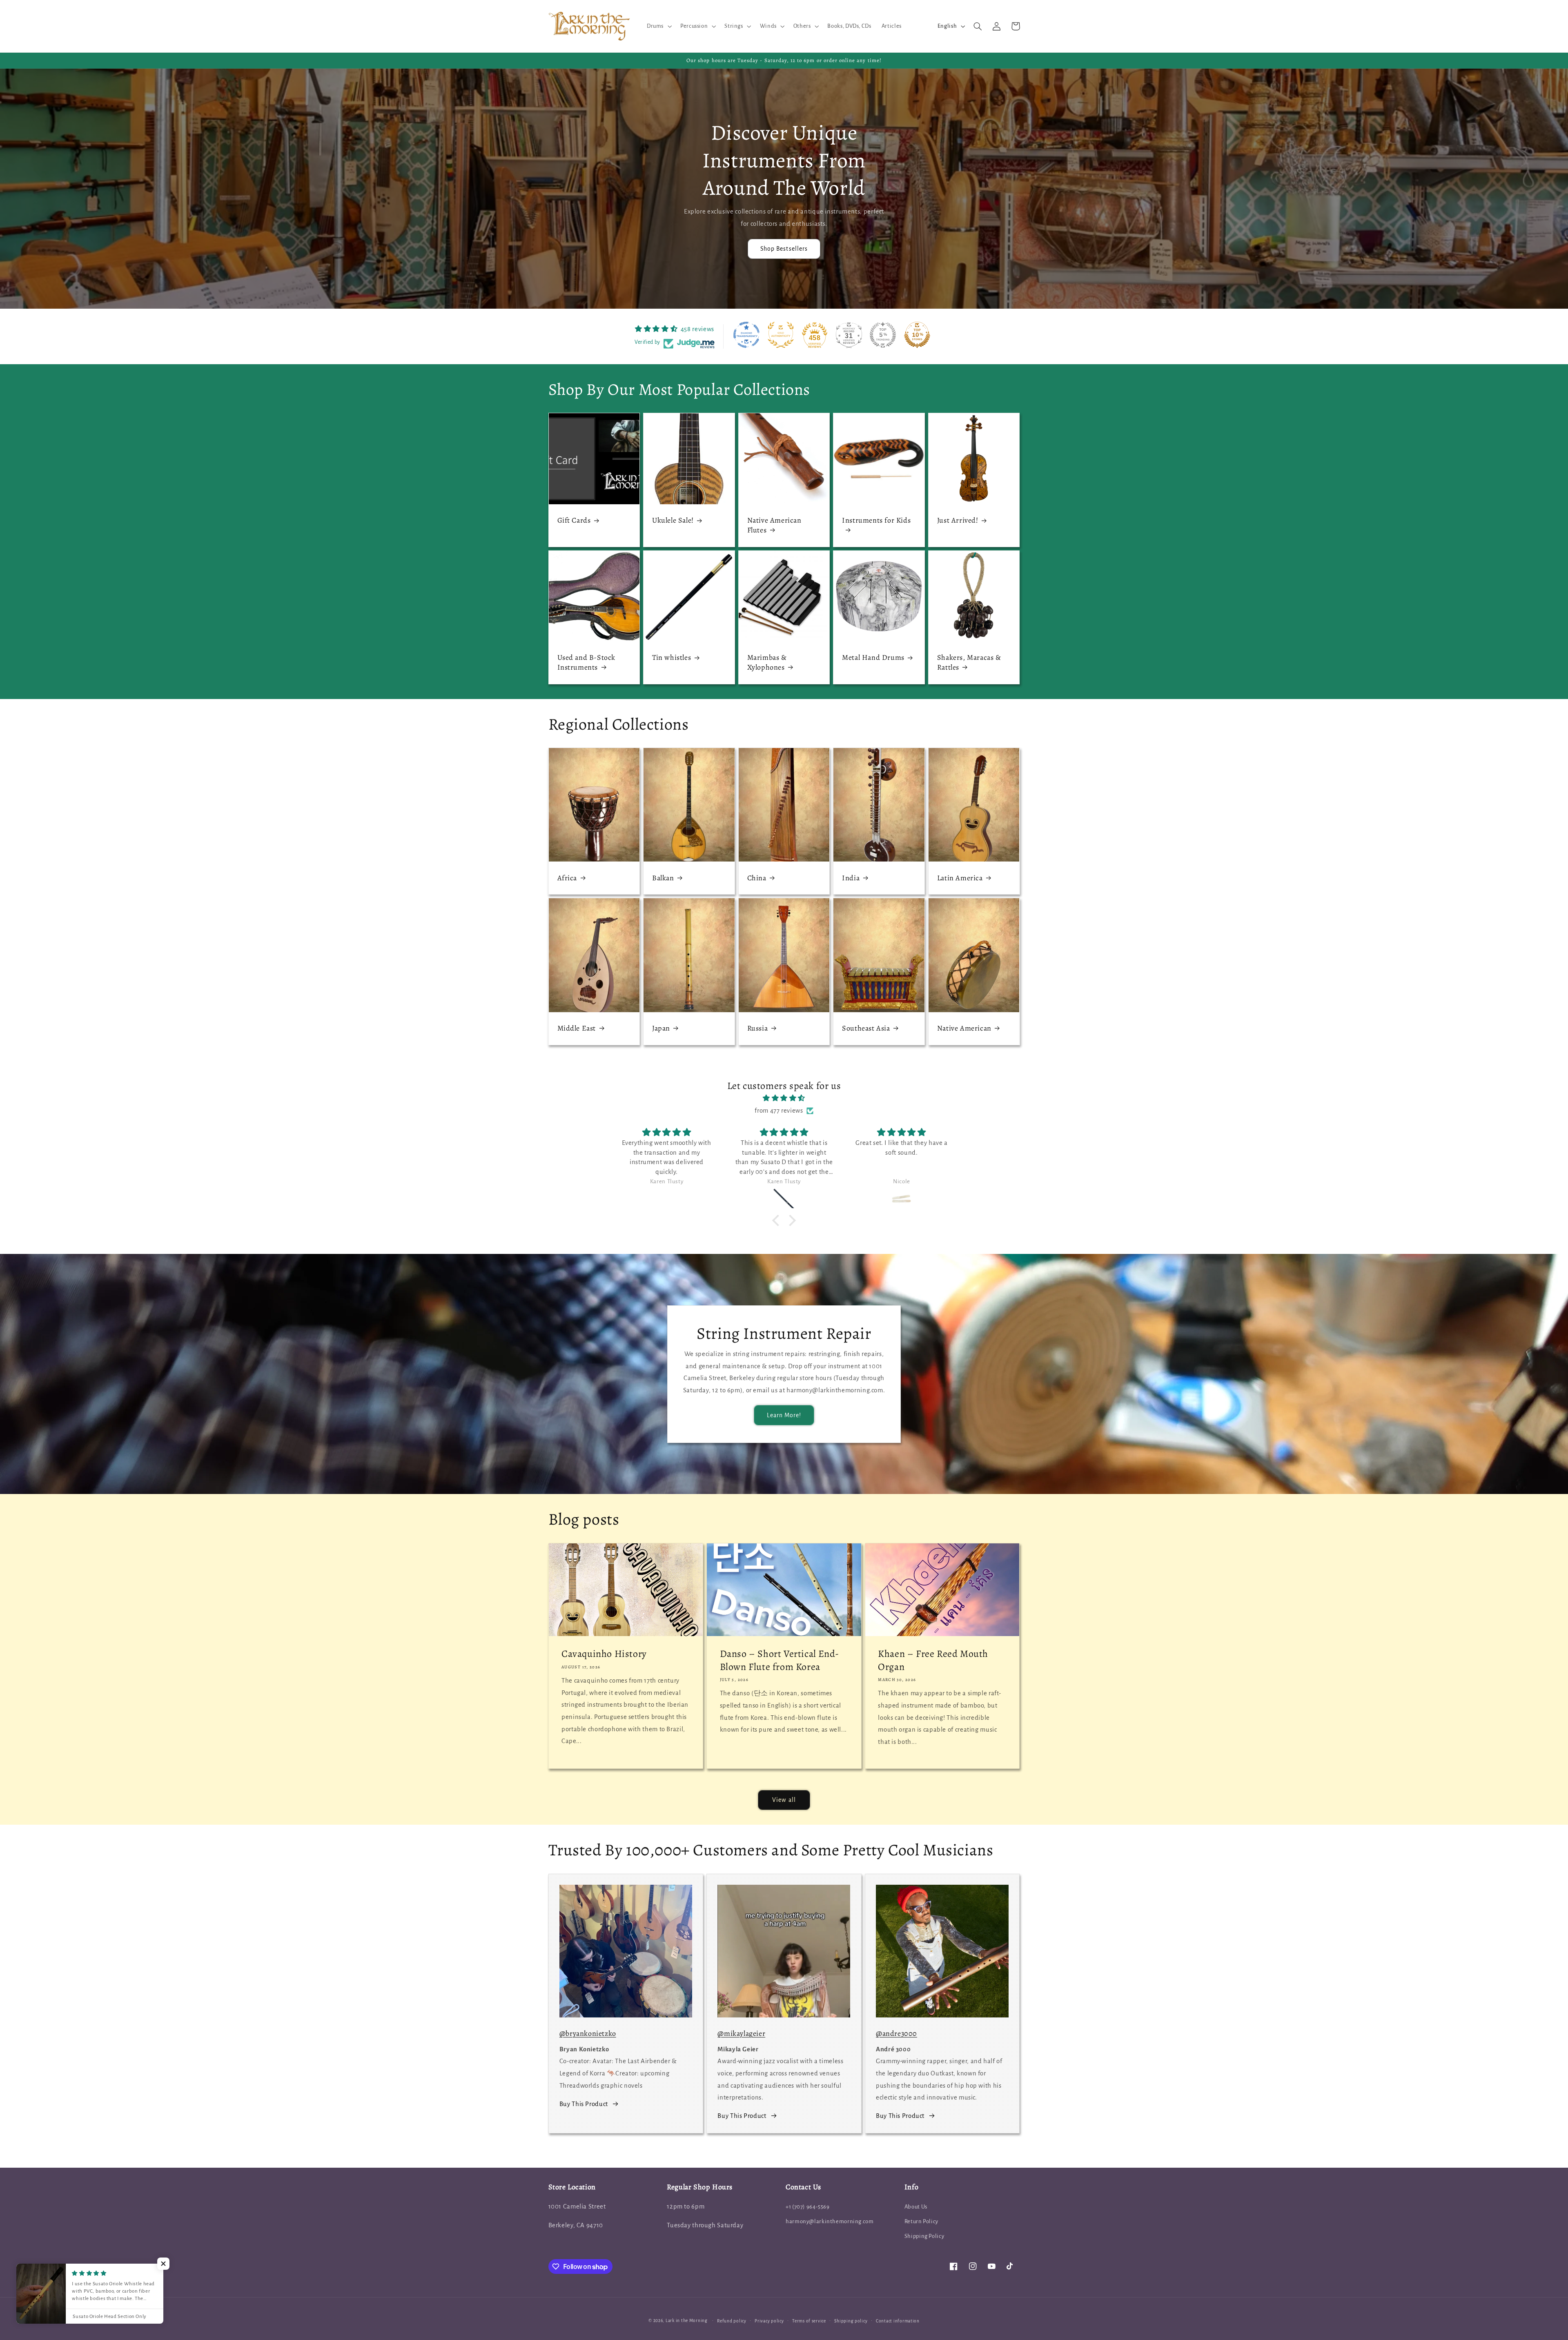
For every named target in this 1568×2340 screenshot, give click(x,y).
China (757, 878)
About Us (916, 2207)
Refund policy (732, 2321)
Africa (567, 878)
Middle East (577, 1028)
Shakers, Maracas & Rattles (969, 662)
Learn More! (784, 1415)
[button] (658, 26)
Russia (758, 1028)
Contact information (898, 2321)
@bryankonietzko (588, 2033)
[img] (784, 1099)
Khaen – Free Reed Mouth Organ (933, 1660)
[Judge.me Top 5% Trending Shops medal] (883, 335)
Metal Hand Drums (873, 658)
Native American (964, 1028)
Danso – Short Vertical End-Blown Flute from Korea (780, 1660)
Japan (661, 1028)
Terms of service (809, 2321)
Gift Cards (574, 520)
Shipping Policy (924, 2236)
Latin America (960, 878)
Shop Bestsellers (784, 249)
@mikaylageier (741, 2033)
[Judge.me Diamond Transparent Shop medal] (746, 335)
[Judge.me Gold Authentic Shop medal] (781, 335)
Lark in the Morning (687, 2321)
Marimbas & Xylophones (767, 662)
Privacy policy (769, 2321)
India (851, 878)
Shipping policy (851, 2321)
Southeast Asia (866, 1028)
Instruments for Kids (876, 520)
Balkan (663, 878)
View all (784, 1800)
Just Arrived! (958, 520)
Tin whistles (672, 658)
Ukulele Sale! (673, 520)
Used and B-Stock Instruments (587, 662)
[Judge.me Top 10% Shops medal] (917, 335)
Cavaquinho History (604, 1654)
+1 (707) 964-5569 (808, 2207)
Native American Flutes (774, 525)
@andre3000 (896, 2033)
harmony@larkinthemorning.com (830, 2221)
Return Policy (921, 2221)
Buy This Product (584, 2104)
